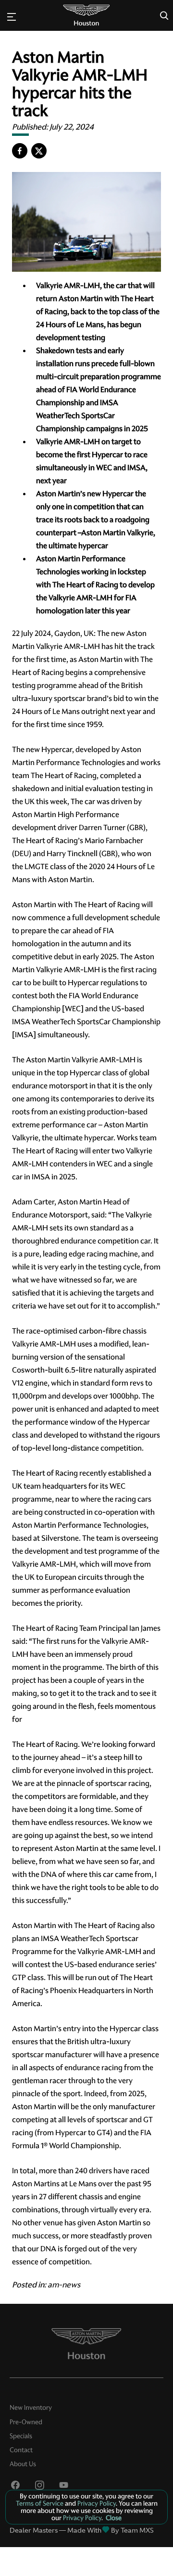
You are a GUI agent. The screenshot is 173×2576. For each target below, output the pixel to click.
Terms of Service (40, 2503)
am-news (64, 2285)
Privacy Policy (96, 2503)
